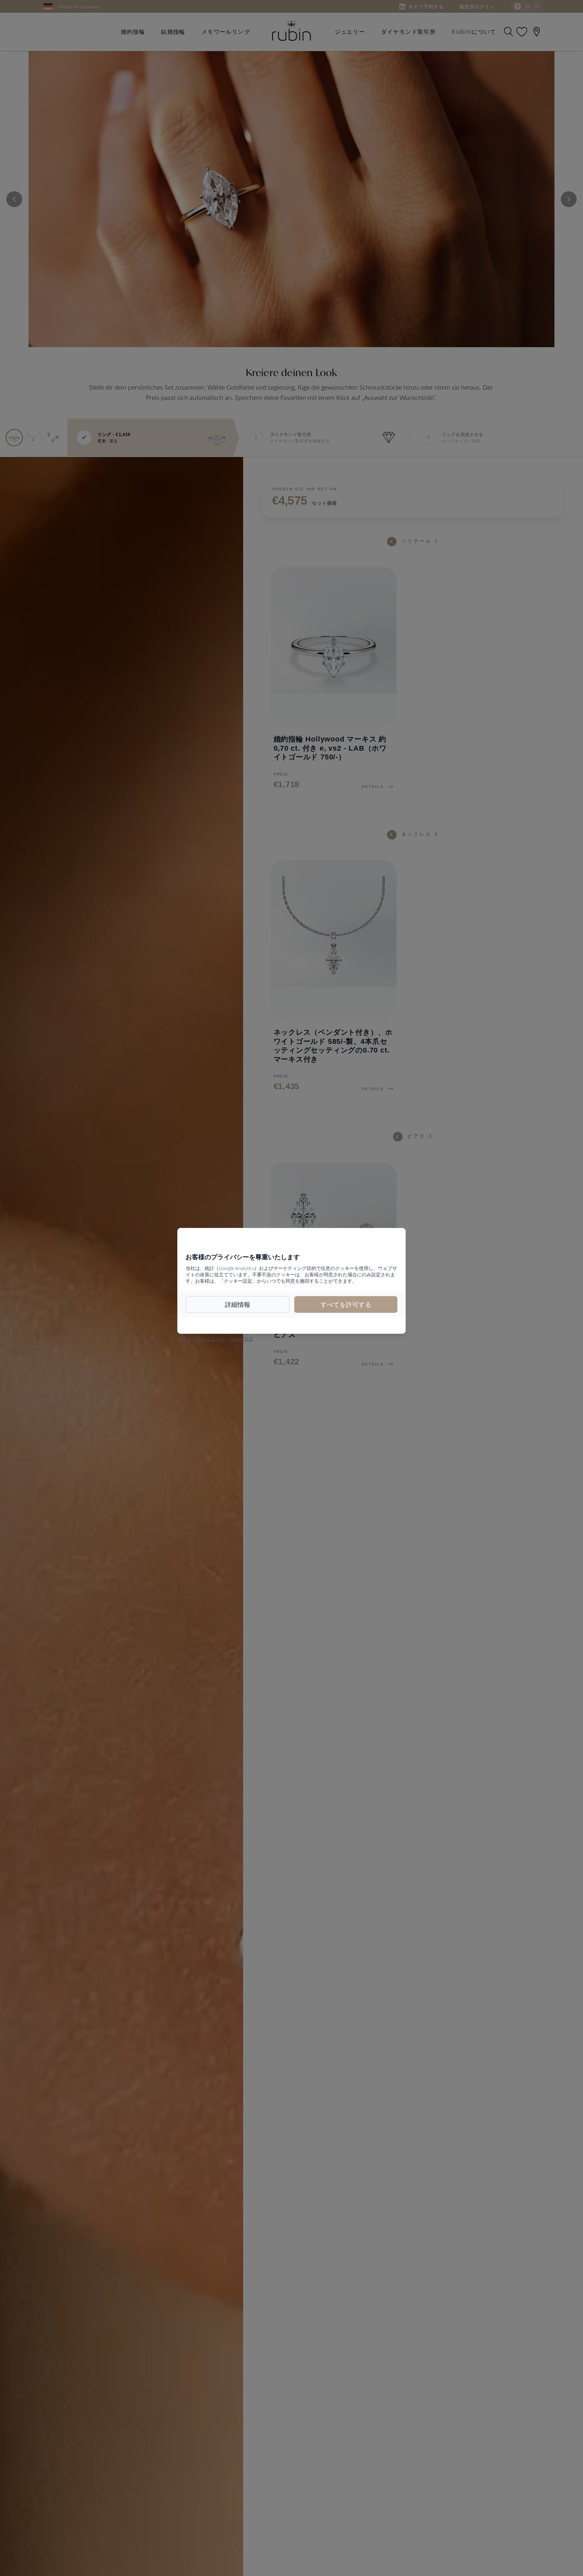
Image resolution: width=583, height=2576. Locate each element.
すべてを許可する (346, 1304)
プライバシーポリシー (201, 1339)
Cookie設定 (241, 1339)
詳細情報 (238, 1304)
